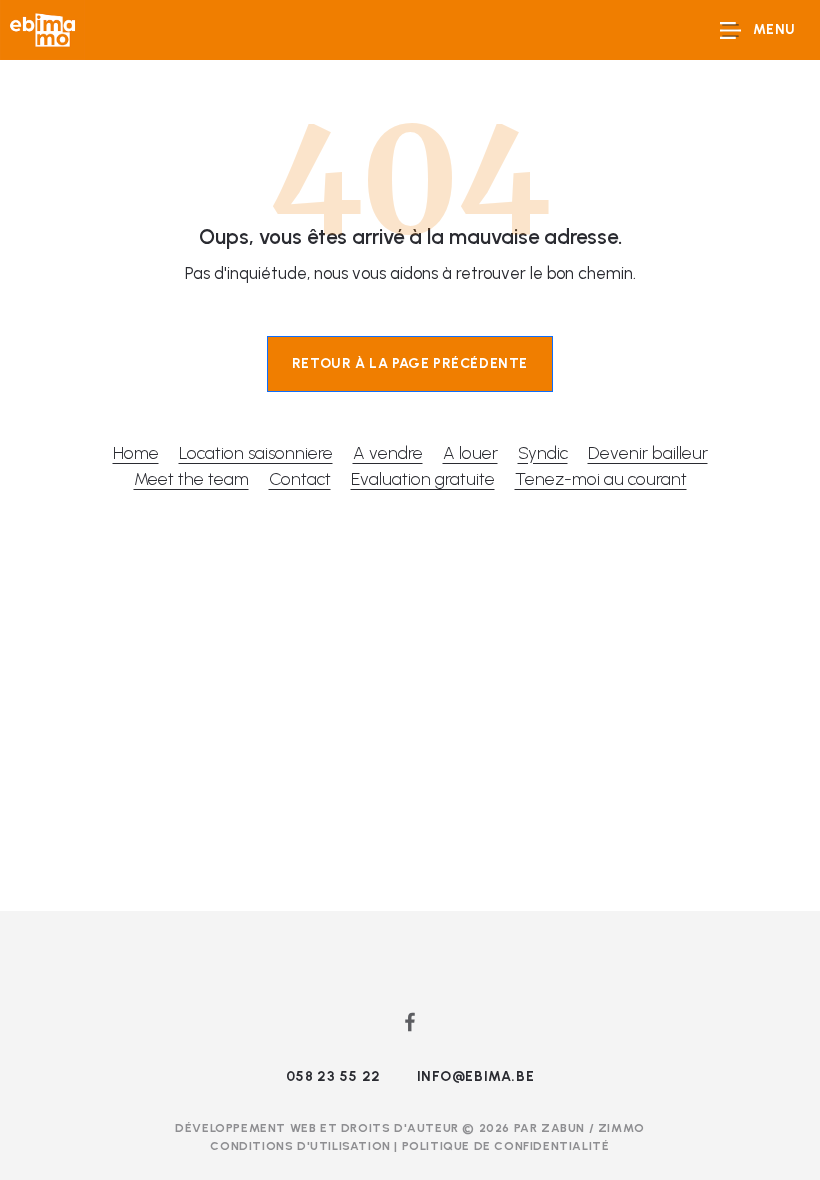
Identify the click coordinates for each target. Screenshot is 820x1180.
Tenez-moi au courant (601, 478)
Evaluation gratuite (423, 478)
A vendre (388, 452)
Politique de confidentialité (506, 1146)
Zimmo (621, 1128)
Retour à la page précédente (410, 363)
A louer (470, 452)
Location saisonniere (256, 452)
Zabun (563, 1128)
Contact (300, 478)
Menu (774, 29)
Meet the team (191, 478)
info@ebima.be (476, 1076)
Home (136, 452)
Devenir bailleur (648, 452)
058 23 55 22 (333, 1076)
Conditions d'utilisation (302, 1146)
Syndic (543, 452)
